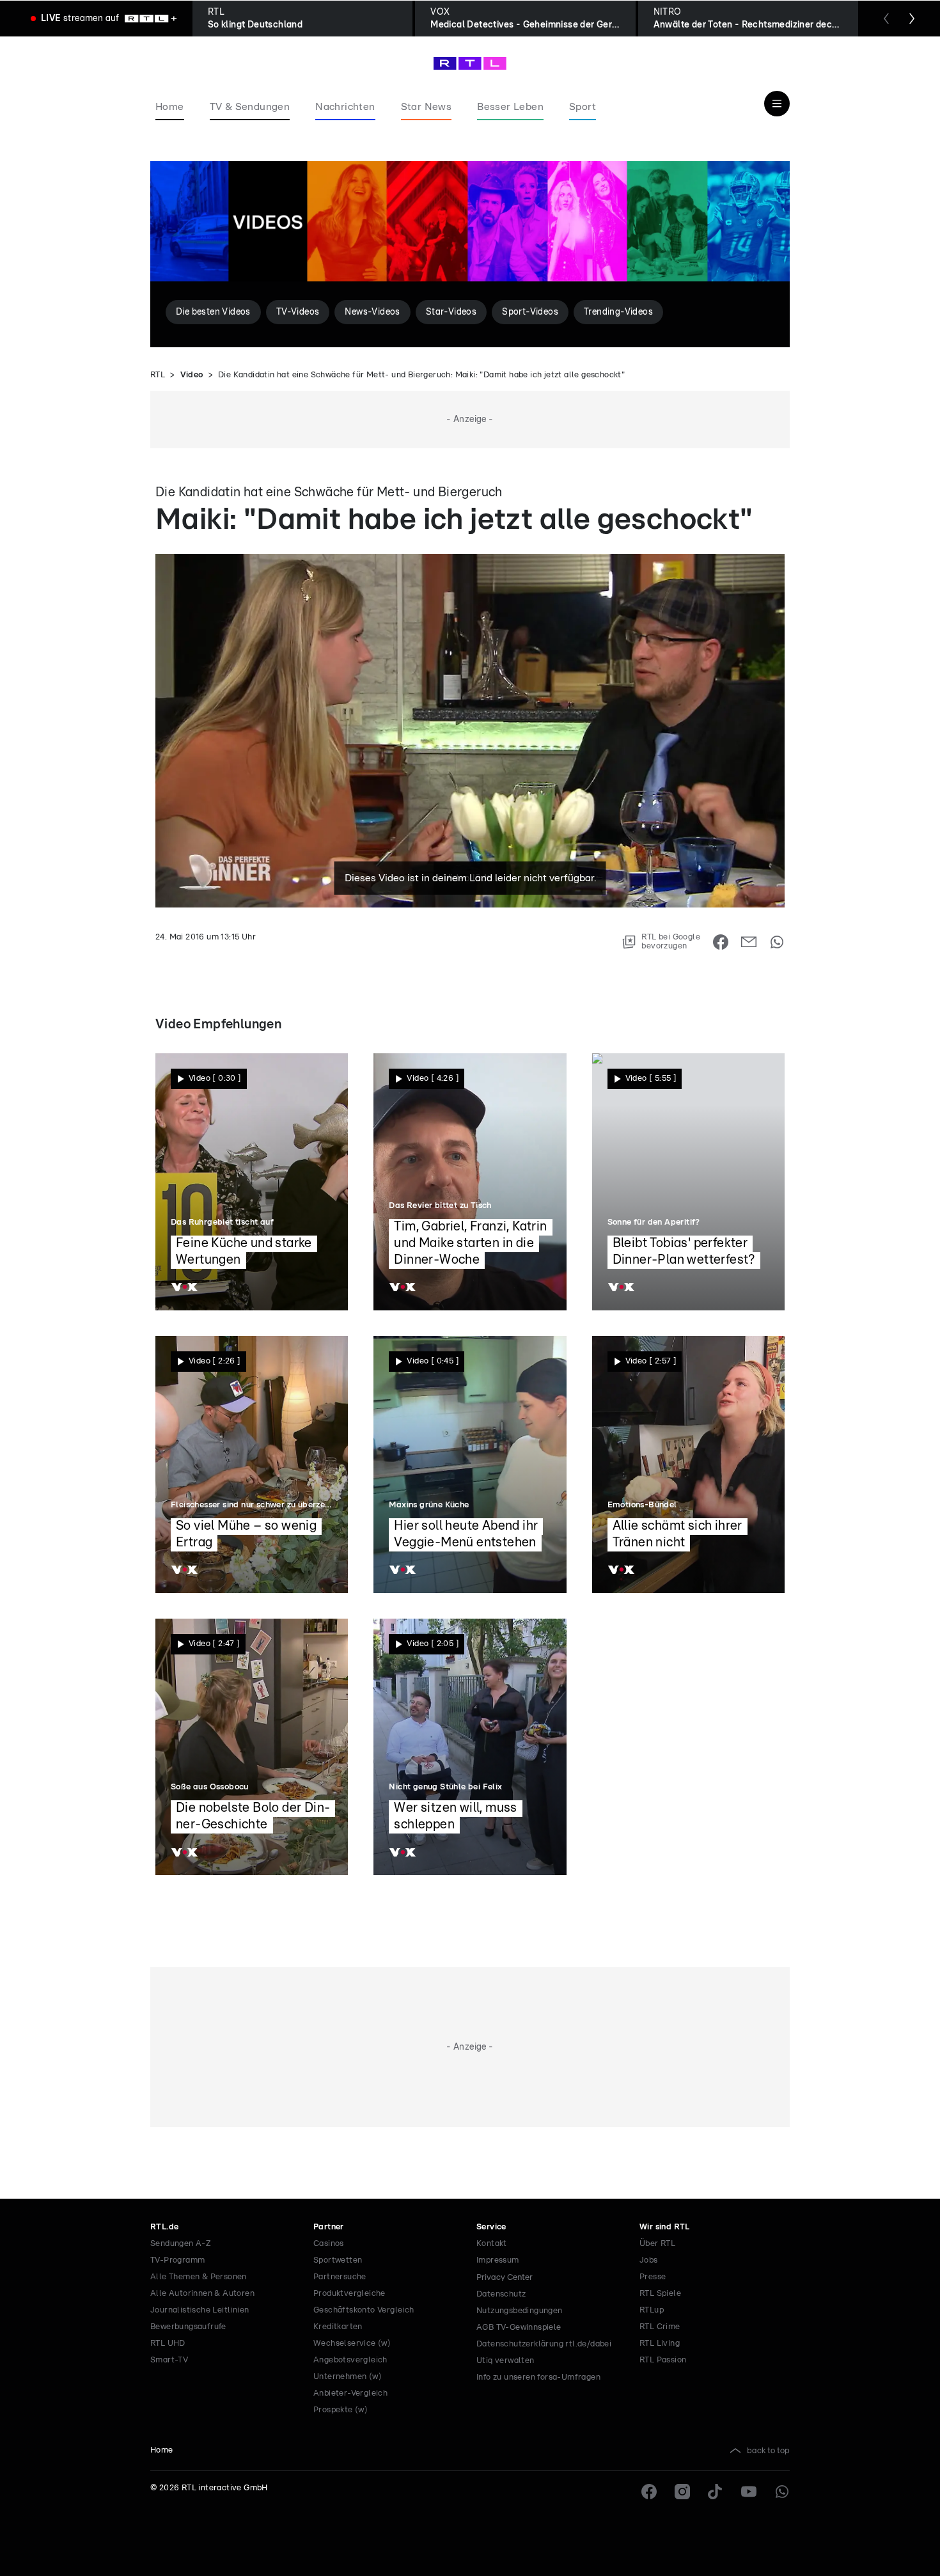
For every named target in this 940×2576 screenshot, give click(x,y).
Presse (653, 2277)
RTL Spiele (660, 2294)
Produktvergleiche (349, 2294)
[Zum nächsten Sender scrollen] (912, 19)
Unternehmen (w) (348, 2377)
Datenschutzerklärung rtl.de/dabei (544, 2344)
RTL (158, 375)
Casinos (329, 2244)
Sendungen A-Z (181, 2244)
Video (192, 375)
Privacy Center (505, 2277)
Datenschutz (501, 2294)
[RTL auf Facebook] (649, 2492)
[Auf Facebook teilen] (721, 942)
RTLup (652, 2310)
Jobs (649, 2260)
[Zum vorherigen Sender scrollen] (886, 19)
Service (491, 2227)
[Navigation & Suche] (777, 104)
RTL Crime (660, 2327)
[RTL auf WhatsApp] (782, 2492)
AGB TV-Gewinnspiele (519, 2328)
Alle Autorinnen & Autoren (202, 2294)
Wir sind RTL (665, 2227)
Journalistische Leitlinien (200, 2310)
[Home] (470, 63)
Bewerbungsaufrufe (188, 2327)
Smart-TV (169, 2360)
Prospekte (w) (341, 2410)
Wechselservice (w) (352, 2344)
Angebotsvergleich (350, 2360)
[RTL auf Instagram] (682, 2492)
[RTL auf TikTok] (716, 2492)
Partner (329, 2227)
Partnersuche (340, 2277)
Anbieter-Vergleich (350, 2393)
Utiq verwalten (505, 2361)
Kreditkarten (338, 2327)
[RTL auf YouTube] (749, 2492)
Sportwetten (338, 2260)
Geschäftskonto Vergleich (364, 2310)
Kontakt (492, 2244)
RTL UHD (168, 2344)
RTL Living (660, 2344)
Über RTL (657, 2244)
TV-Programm (177, 2260)
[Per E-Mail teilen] (749, 942)
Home (162, 2450)
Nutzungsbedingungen (520, 2311)
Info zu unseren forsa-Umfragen (538, 2377)
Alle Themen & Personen (199, 2277)
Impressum (498, 2260)
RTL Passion (663, 2360)
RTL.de (164, 2227)
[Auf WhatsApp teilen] (777, 942)
